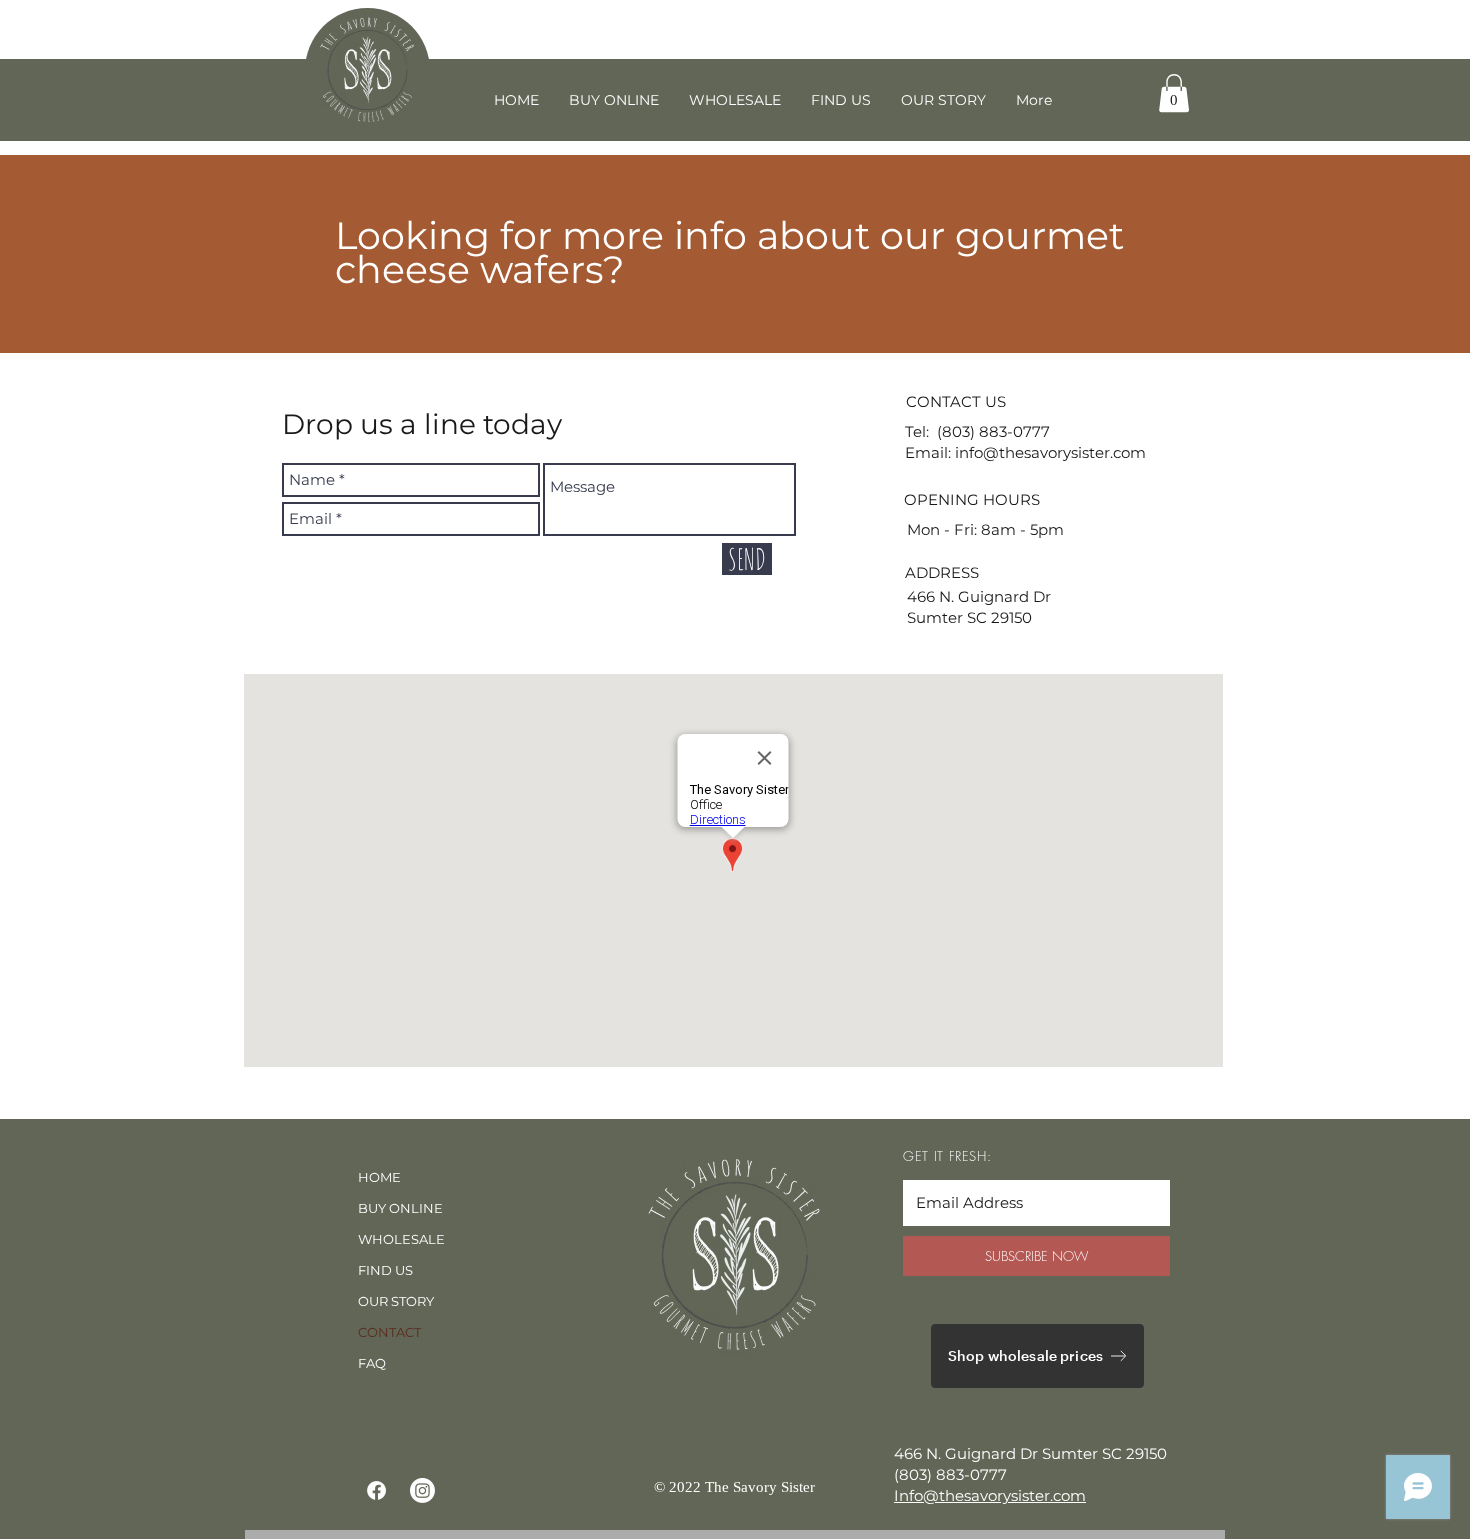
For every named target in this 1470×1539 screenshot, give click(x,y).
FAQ (372, 1363)
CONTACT (389, 1332)
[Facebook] (376, 1490)
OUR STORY (396, 1301)
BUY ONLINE (400, 1208)
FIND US (385, 1270)
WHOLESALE (401, 1239)
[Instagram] (422, 1490)
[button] (1174, 93)
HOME (379, 1177)
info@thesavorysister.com (1050, 452)
